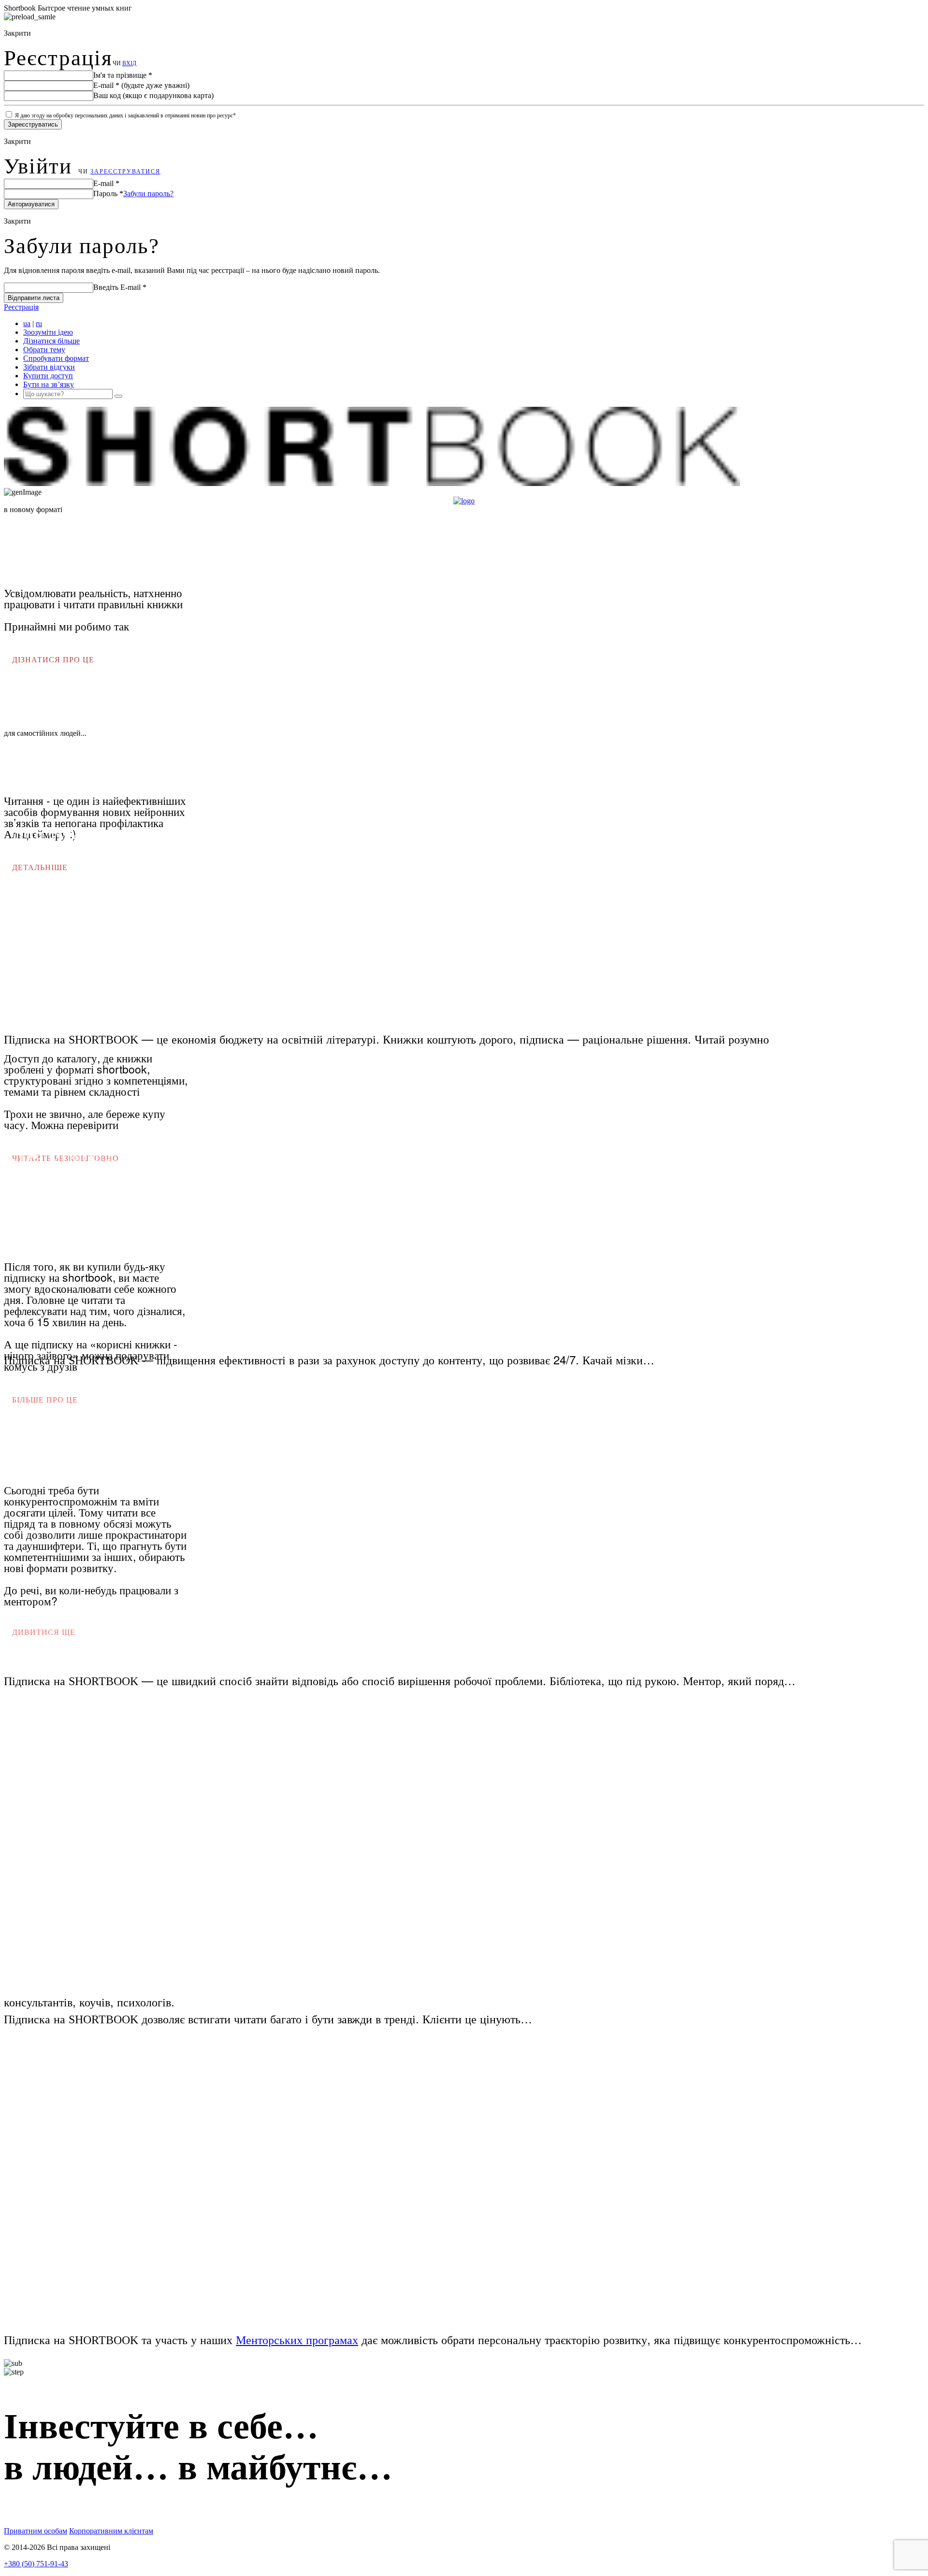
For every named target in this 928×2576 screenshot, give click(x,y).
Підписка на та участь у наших (118, 2339)
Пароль (108, 193)
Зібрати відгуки (49, 367)
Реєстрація (21, 307)
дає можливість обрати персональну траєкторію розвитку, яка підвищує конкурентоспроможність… (612, 2339)
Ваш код (153, 95)
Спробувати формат (56, 358)
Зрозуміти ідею (48, 332)
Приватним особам (36, 2531)
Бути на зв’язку (49, 384)
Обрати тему (44, 350)
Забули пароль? (148, 193)
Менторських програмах (297, 2339)
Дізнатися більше (51, 341)
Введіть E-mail (120, 287)
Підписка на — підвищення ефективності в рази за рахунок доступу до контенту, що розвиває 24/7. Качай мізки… (329, 1359)
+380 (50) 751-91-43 (36, 2564)
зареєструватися (125, 172)
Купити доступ (48, 376)
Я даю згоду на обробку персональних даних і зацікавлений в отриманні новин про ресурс (125, 115)
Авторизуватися (31, 204)
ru (39, 323)
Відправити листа (34, 298)
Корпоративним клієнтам (111, 2531)
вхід (129, 63)
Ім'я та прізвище (123, 75)
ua (27, 323)
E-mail (141, 85)
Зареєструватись (33, 124)
